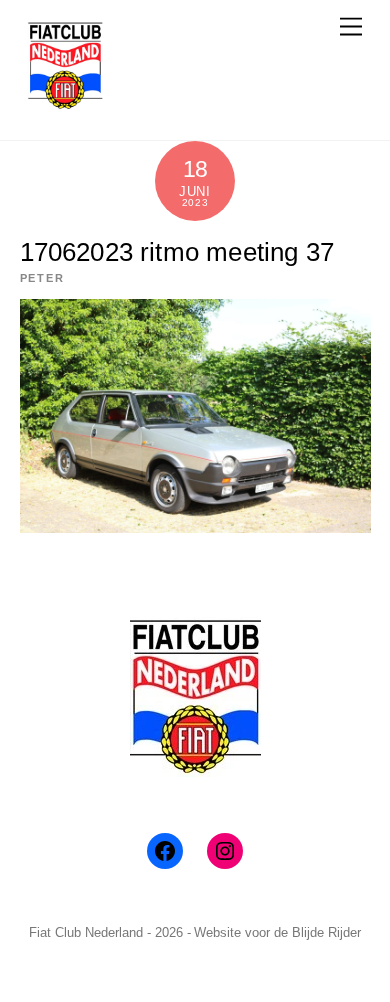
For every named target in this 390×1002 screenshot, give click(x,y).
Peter (43, 278)
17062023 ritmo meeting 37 (177, 252)
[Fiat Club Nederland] (65, 103)
